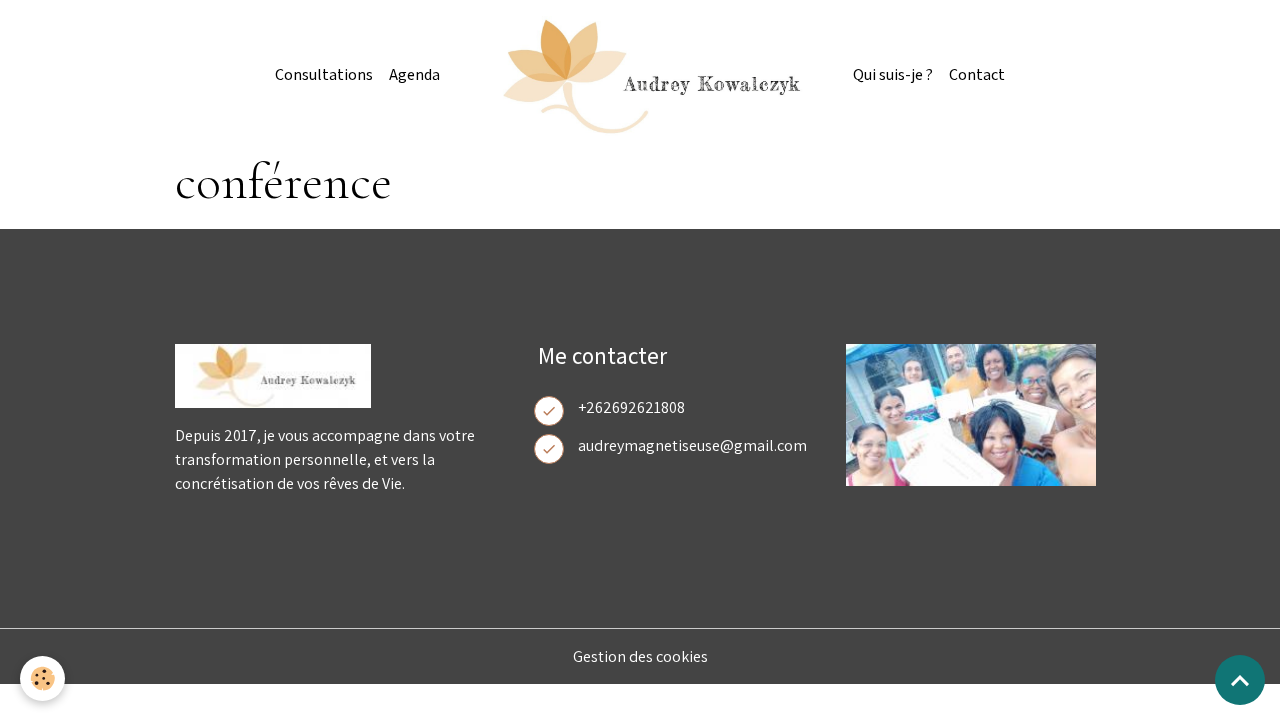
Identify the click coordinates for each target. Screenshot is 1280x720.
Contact (977, 75)
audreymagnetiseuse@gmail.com (692, 445)
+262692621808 (631, 407)
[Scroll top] (1240, 680)
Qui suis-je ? (893, 75)
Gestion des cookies (640, 656)
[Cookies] (42, 678)
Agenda (414, 75)
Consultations (324, 75)
